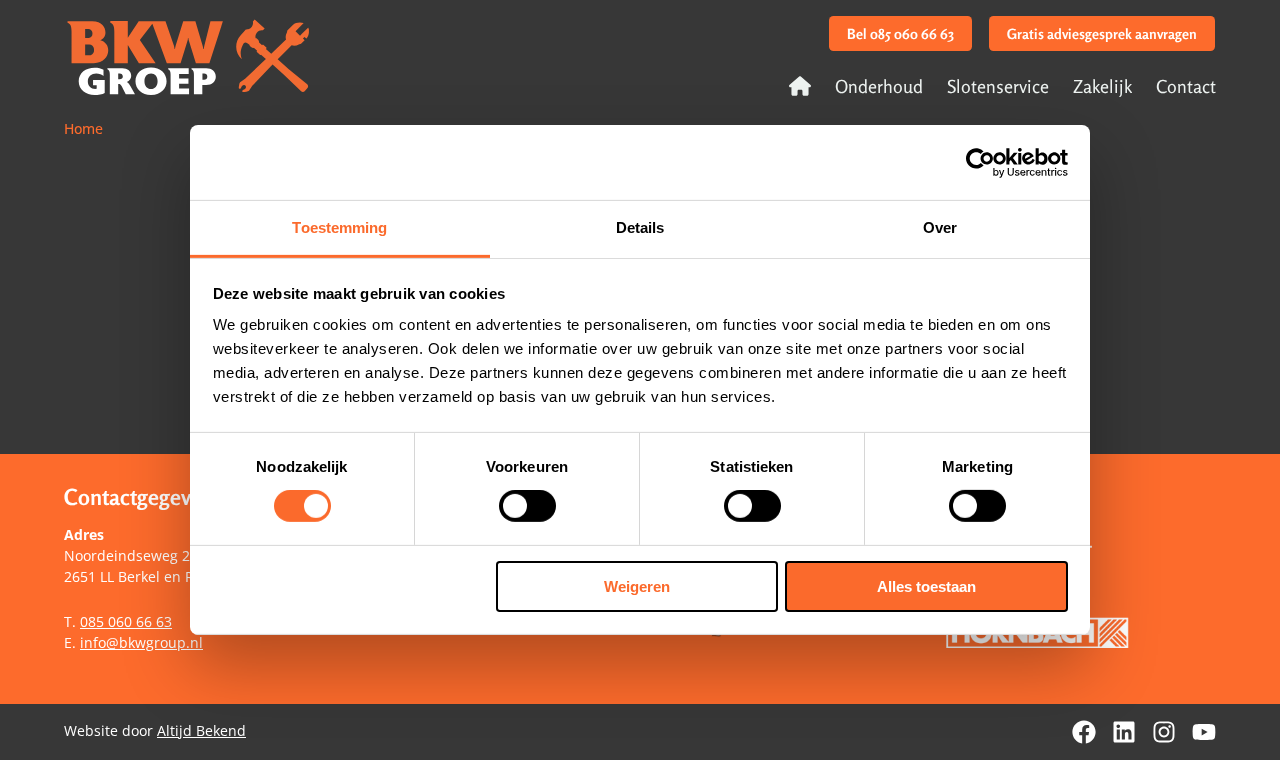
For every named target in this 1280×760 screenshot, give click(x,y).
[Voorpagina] (800, 86)
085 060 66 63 (126, 621)
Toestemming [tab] (339, 227)
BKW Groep (191, 61)
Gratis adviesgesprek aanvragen (1102, 33)
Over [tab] (940, 227)
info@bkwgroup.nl (141, 642)
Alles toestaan (926, 586)
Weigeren (637, 586)
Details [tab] (640, 227)
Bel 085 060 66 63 (900, 33)
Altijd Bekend (201, 730)
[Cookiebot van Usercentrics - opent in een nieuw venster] (980, 162)
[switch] (527, 506)
